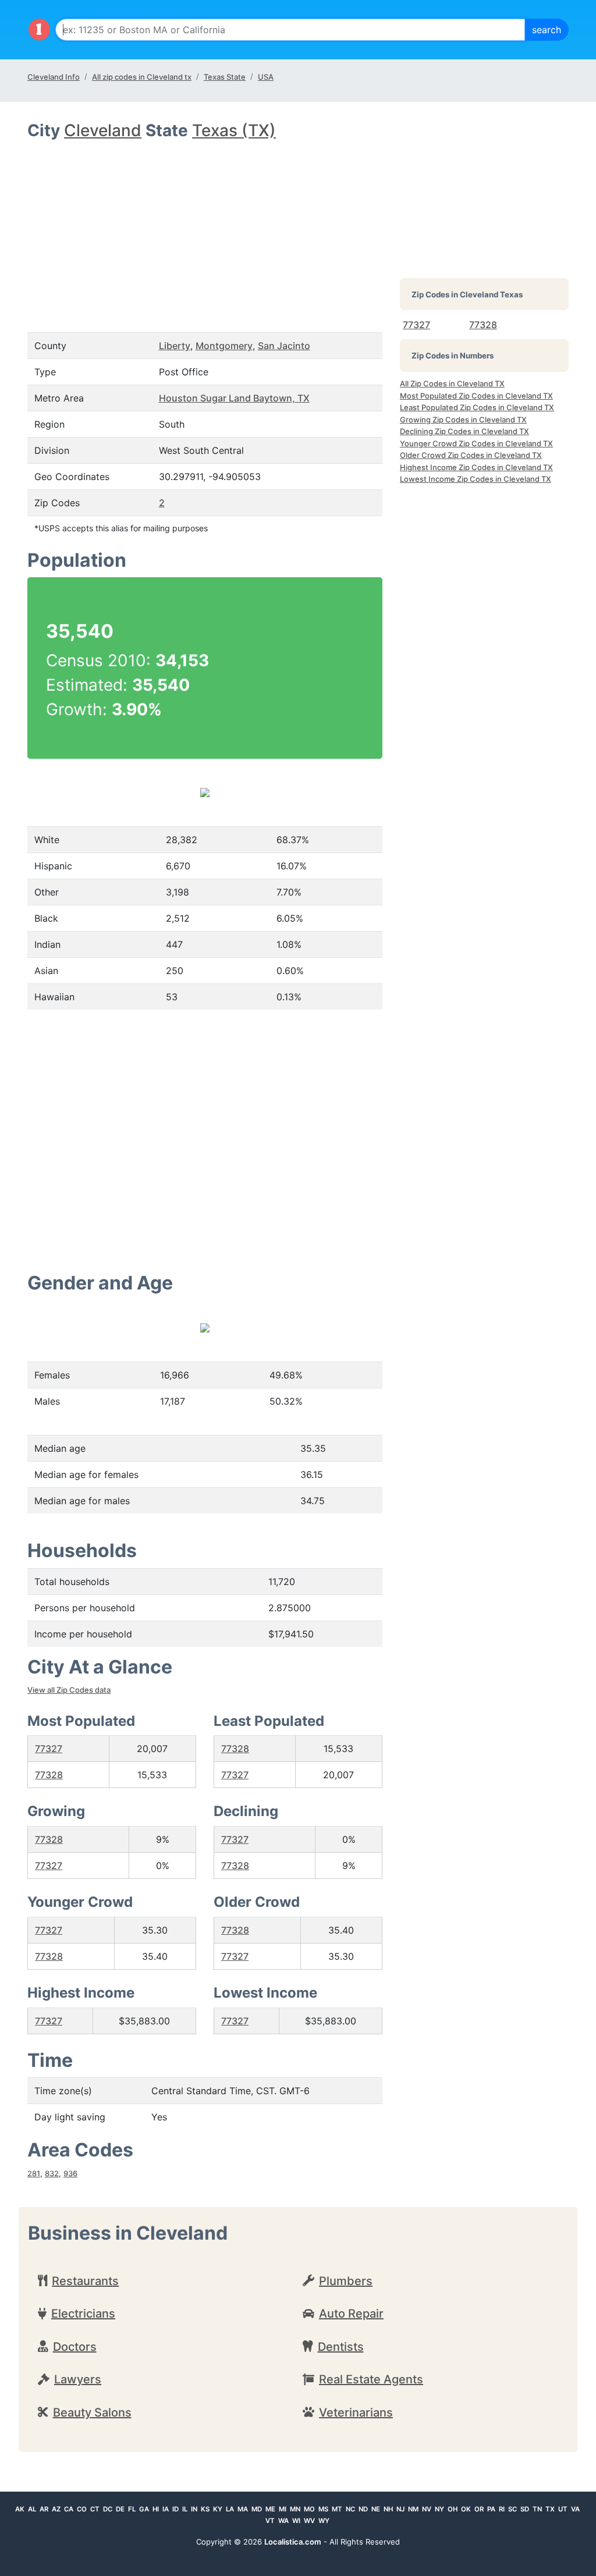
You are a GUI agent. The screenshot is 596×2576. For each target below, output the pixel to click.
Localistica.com (293, 2542)
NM (413, 2509)
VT (270, 2521)
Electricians (83, 2314)
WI (296, 2521)
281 (34, 2173)
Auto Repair (351, 2314)
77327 (49, 1749)
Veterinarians (356, 2412)
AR (44, 2509)
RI (502, 2509)
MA (243, 2509)
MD (257, 2509)
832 (52, 2173)
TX (550, 2509)
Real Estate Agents (371, 2379)
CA (69, 2509)
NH (388, 2509)
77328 (49, 1775)
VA (575, 2509)
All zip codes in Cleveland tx (142, 77)
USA (266, 77)
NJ (400, 2509)
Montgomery (224, 346)
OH (453, 2509)
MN (295, 2509)
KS (205, 2509)
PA (491, 2509)
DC (108, 2509)
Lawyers (78, 2379)
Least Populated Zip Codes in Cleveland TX (477, 407)
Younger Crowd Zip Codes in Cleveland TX (476, 443)
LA (230, 2509)
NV (427, 2509)
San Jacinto (284, 346)
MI (283, 2509)
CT (95, 2509)
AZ (56, 2509)
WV (309, 2521)
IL (185, 2509)
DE (120, 2509)
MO (309, 2509)
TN (537, 2509)
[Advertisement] (205, 228)
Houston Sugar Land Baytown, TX (234, 398)
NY (439, 2509)
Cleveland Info (54, 77)
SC (512, 2509)
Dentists (341, 2347)
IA (166, 2509)
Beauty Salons (92, 2412)
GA (144, 2509)
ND (363, 2509)
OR (479, 2509)
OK (466, 2509)
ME (270, 2509)
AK (20, 2509)
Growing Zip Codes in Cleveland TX (463, 420)
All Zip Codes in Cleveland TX (452, 383)
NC (350, 2509)
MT (337, 2509)
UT (563, 2509)
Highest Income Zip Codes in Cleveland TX (476, 467)
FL (132, 2509)
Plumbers (346, 2281)
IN (194, 2509)
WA (283, 2521)
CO (82, 2509)
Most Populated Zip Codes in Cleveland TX (476, 396)
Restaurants (85, 2281)
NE (376, 2509)
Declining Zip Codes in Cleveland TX (464, 431)
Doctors (75, 2347)
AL (32, 2509)
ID (175, 2509)
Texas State (225, 77)
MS (323, 2509)
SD (525, 2509)
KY (218, 2509)
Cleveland (103, 130)
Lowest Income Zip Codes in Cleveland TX (476, 479)
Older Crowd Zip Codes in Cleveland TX (471, 455)
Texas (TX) (234, 130)
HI (156, 2509)
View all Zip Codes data (69, 1690)
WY (324, 2521)
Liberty (175, 346)
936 (70, 2173)
